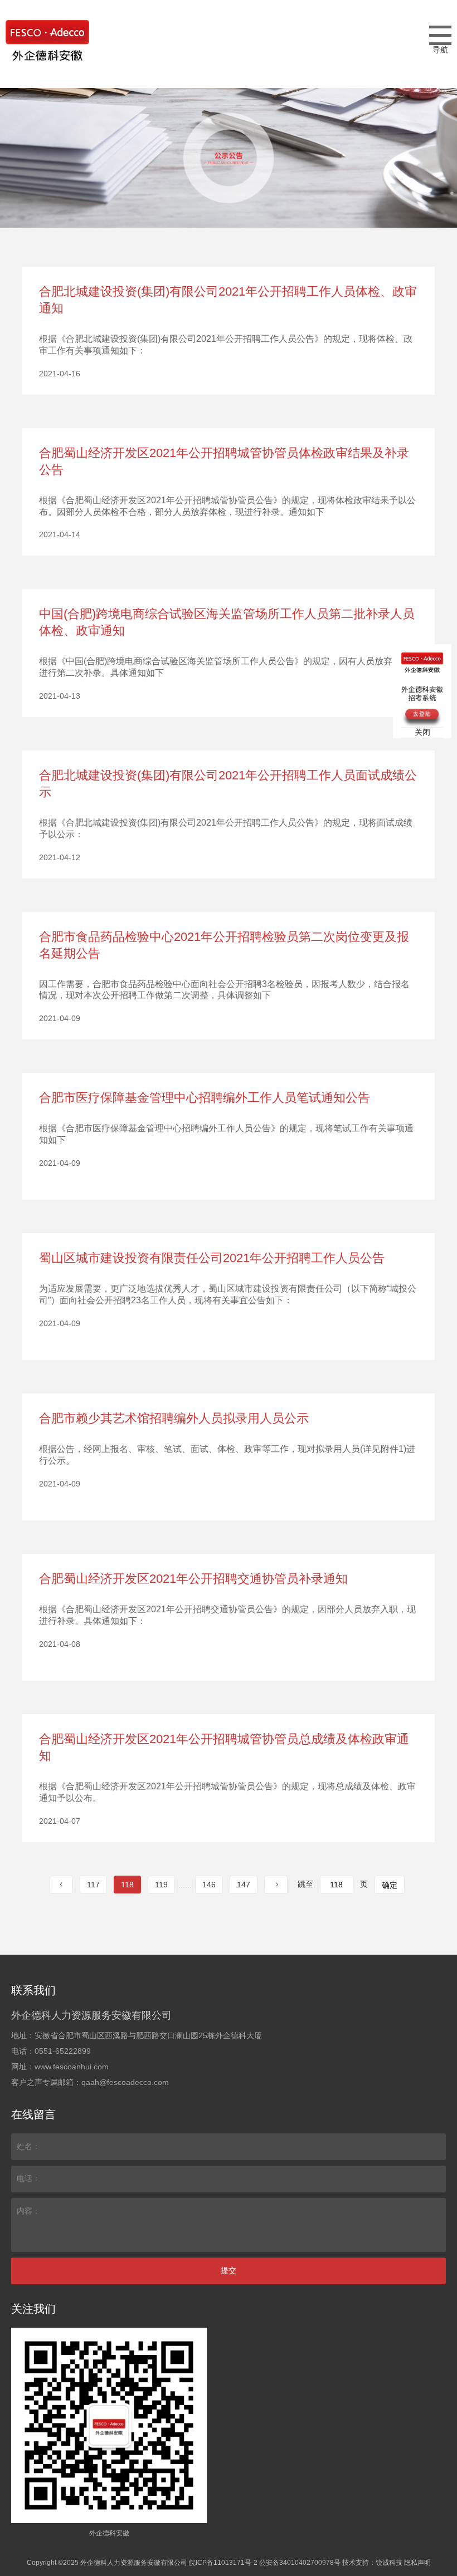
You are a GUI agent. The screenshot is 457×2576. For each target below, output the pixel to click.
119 (161, 1885)
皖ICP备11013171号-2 (223, 2563)
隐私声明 (417, 2563)
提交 (229, 2270)
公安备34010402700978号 (300, 2563)
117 (93, 1885)
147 (244, 1885)
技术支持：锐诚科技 (372, 2563)
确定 (390, 1885)
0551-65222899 (63, 2051)
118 (127, 1885)
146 (209, 1885)
